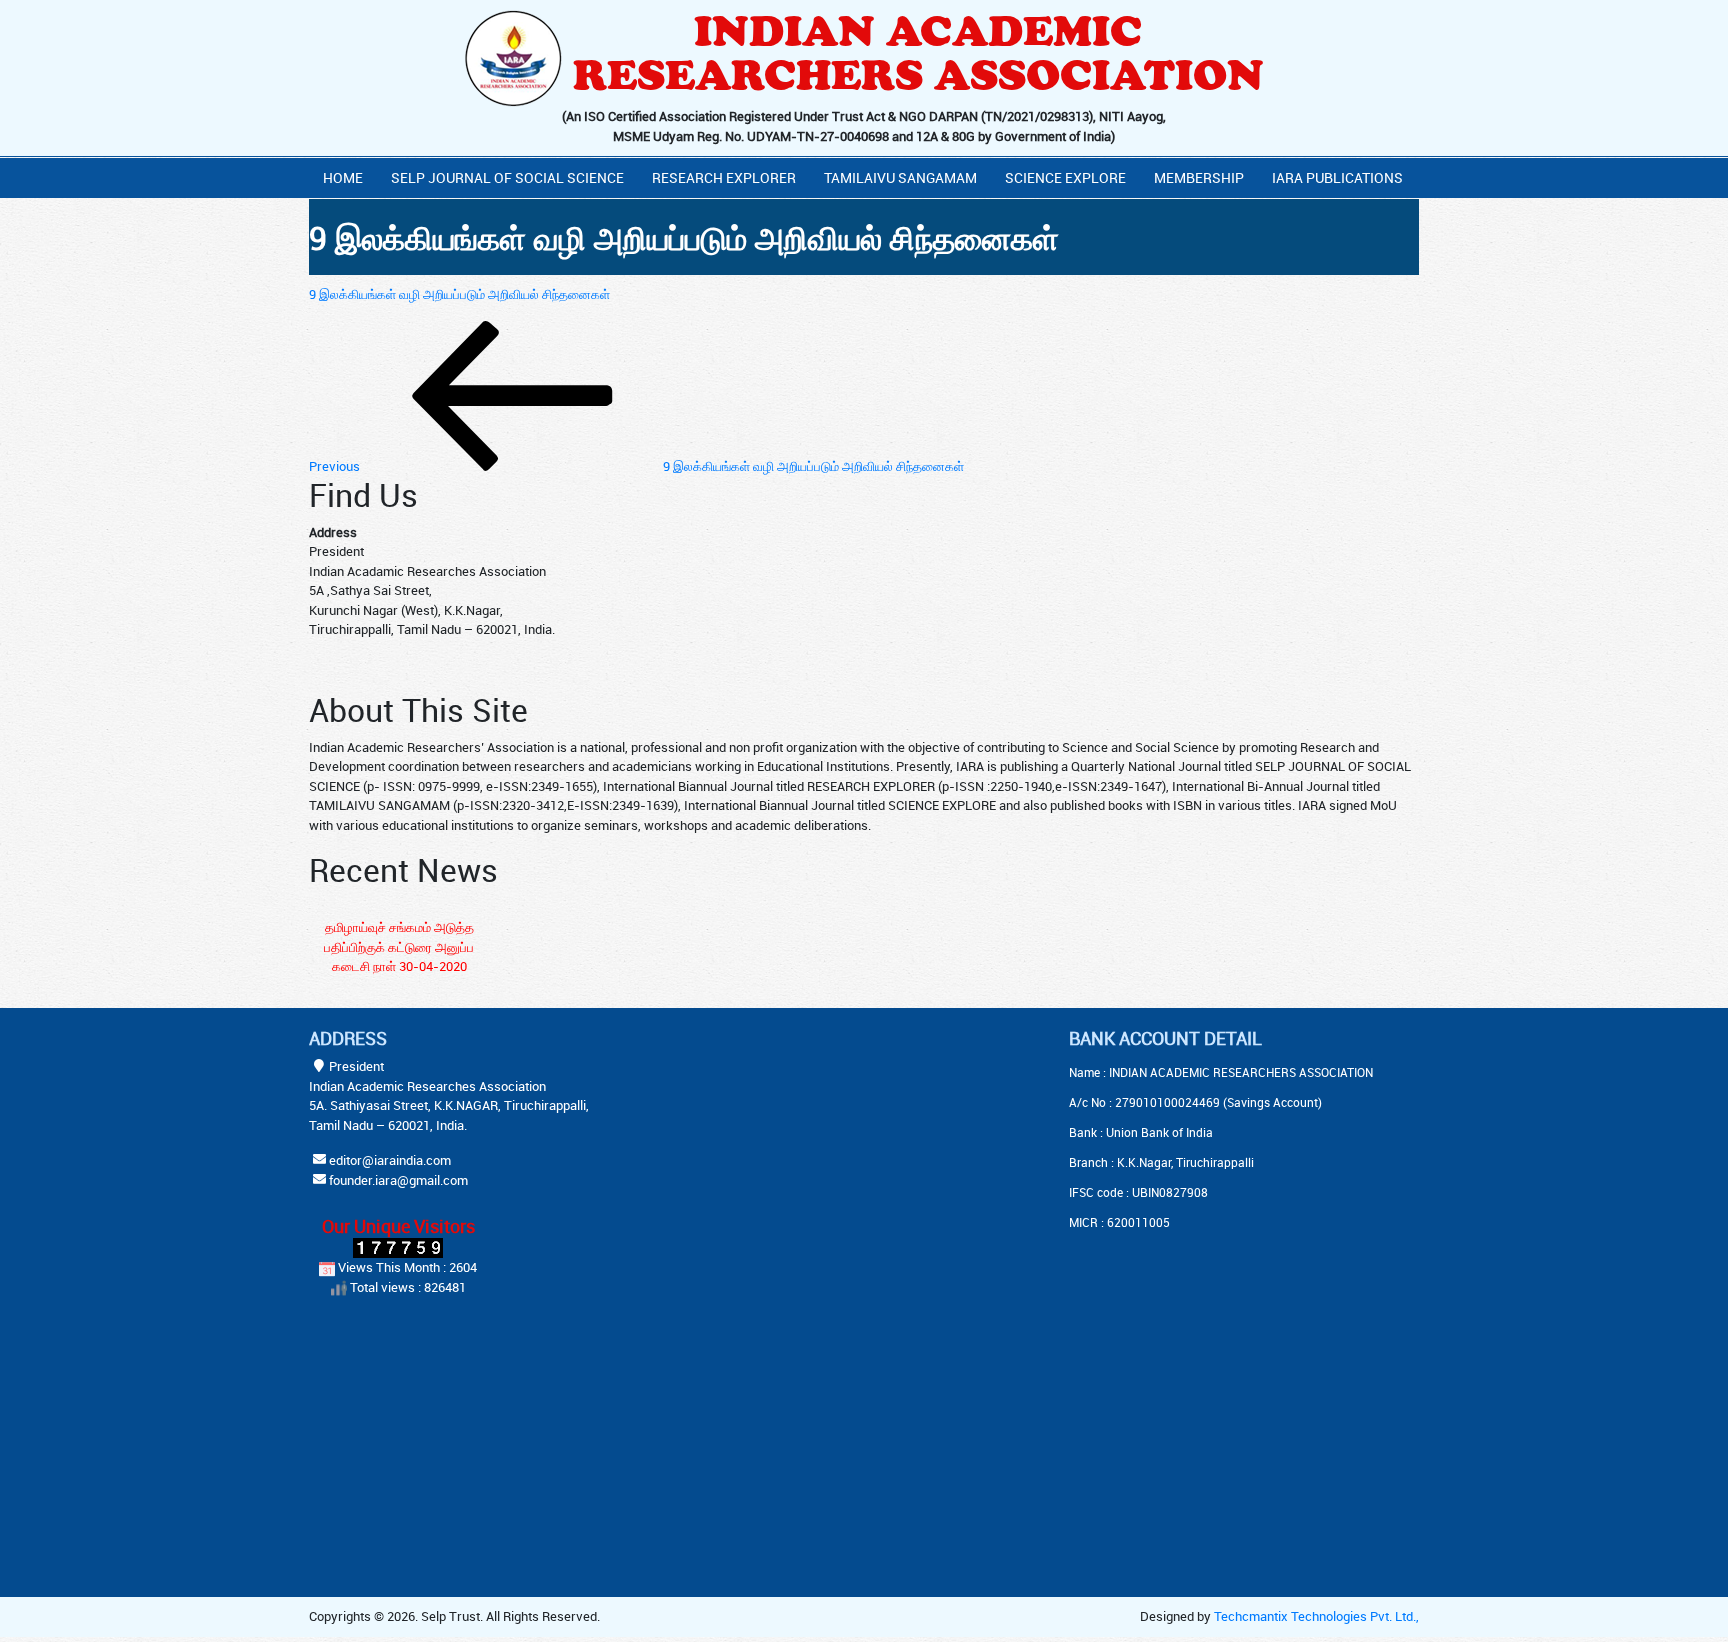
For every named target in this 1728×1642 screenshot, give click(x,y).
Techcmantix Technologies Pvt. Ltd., (1316, 1616)
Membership (1199, 177)
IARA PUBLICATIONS (1337, 177)
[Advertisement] (814, 1153)
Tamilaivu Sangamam (900, 177)
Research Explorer (724, 177)
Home (343, 177)
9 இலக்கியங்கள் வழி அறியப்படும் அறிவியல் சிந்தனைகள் (459, 294)
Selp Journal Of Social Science (507, 177)
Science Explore (1065, 177)
